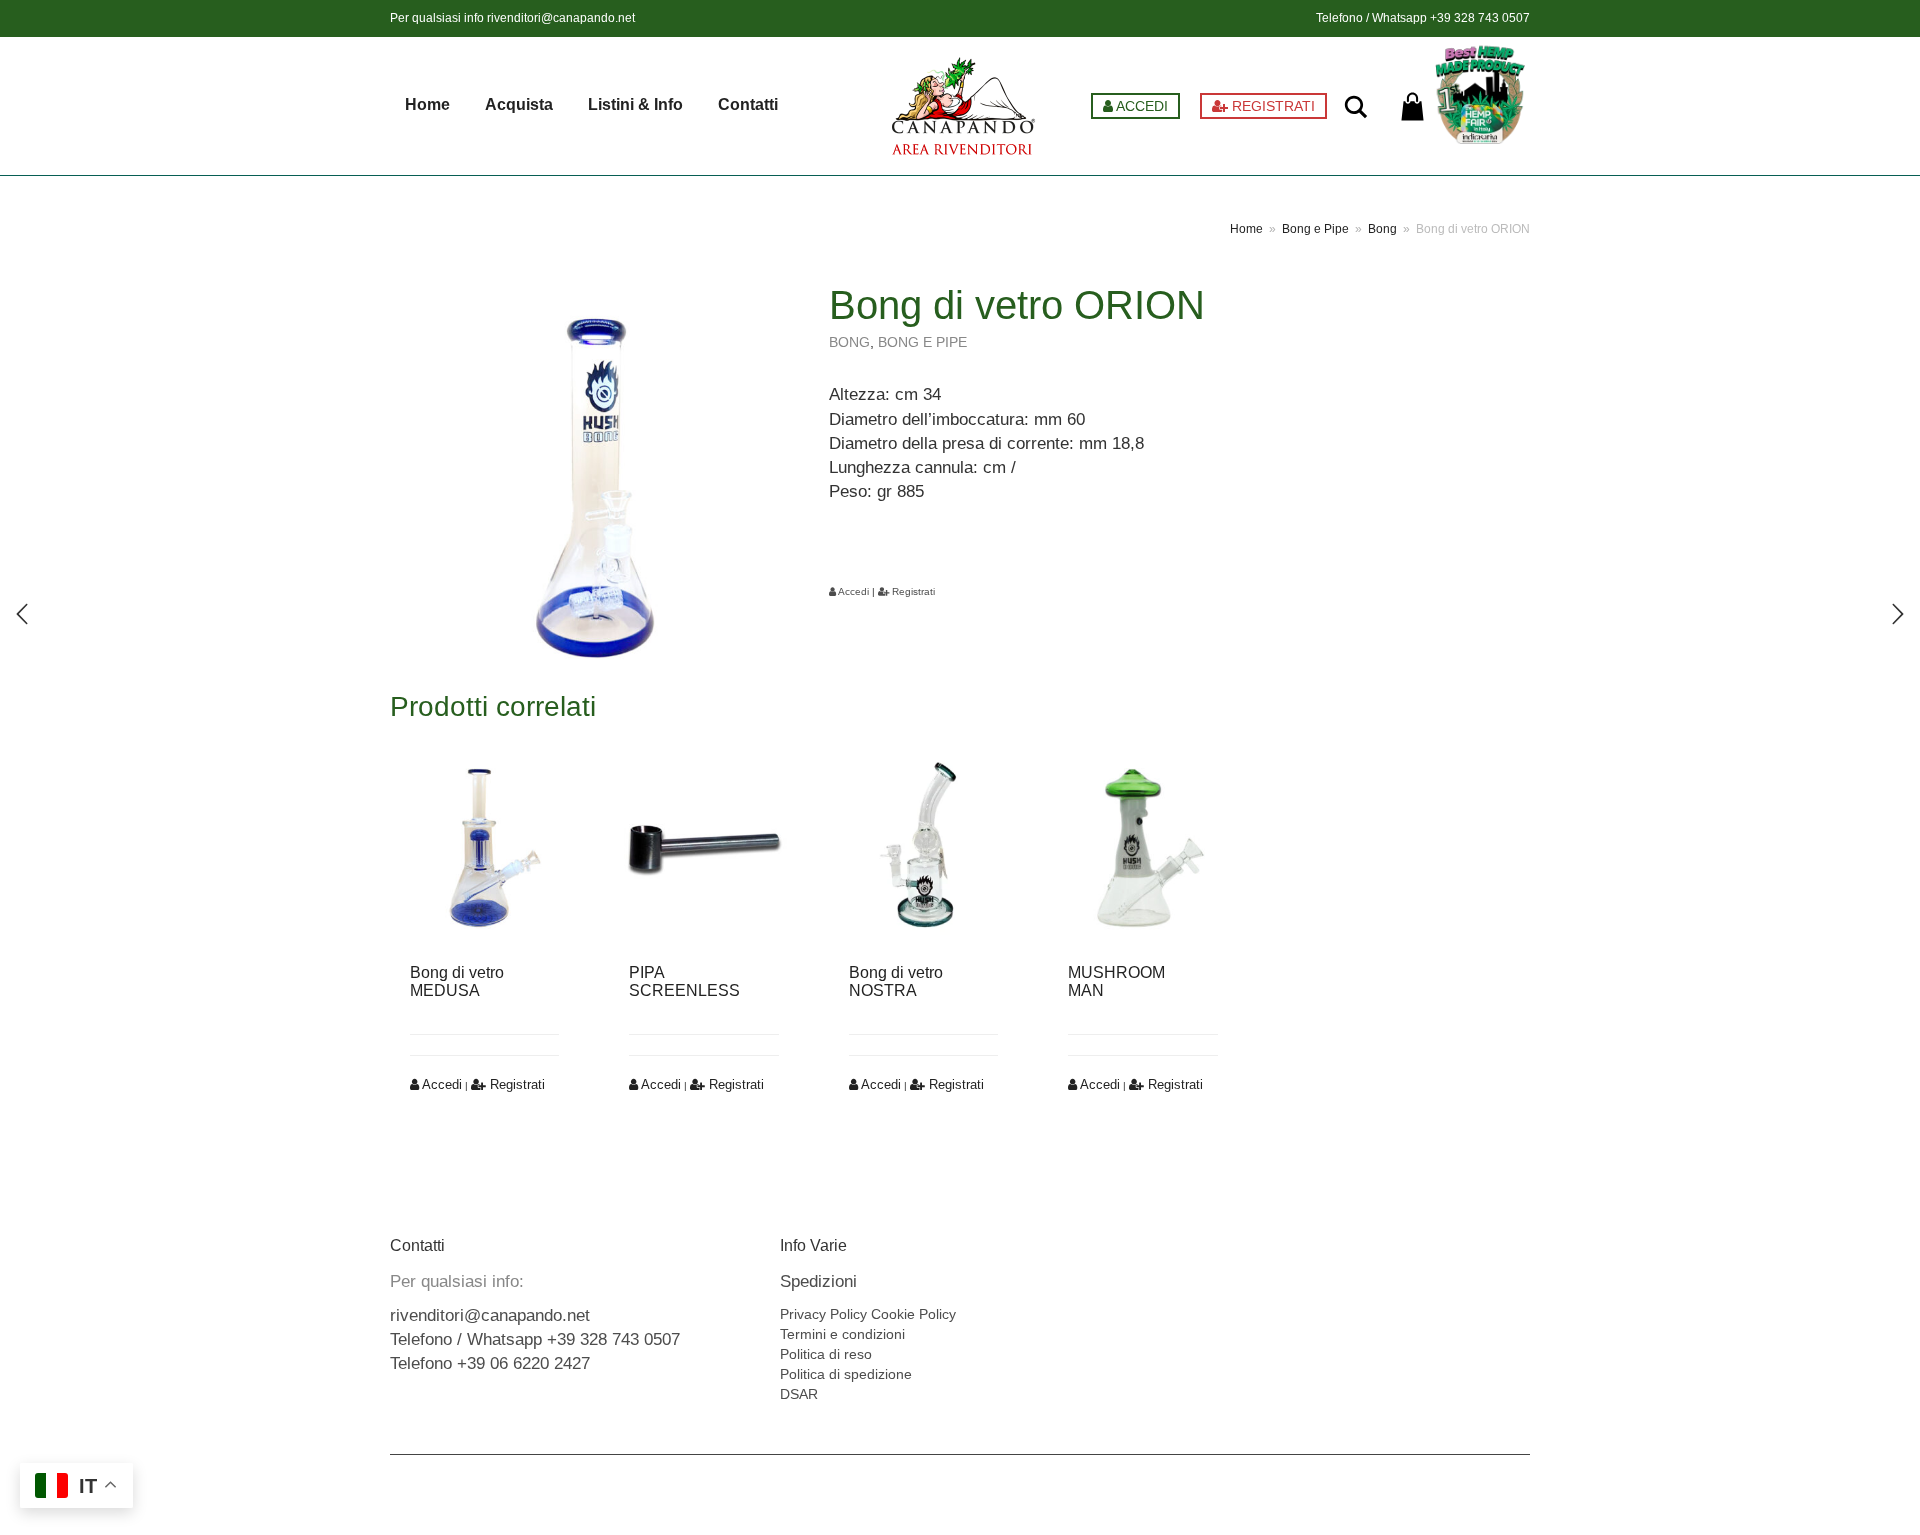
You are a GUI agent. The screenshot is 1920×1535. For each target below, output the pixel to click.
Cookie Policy (913, 1314)
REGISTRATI (1271, 106)
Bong (1382, 229)
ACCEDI (1140, 106)
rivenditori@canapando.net (561, 18)
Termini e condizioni (842, 1334)
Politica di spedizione (846, 1374)
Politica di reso (826, 1354)
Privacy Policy (823, 1314)
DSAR (799, 1394)
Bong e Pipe (1315, 229)
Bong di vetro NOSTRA (896, 981)
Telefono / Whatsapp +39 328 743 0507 (535, 1339)
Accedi (852, 591)
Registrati (912, 591)
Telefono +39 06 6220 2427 (490, 1363)
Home (427, 104)
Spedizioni (818, 1281)
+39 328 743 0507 (1480, 18)
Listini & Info (635, 104)
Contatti (748, 104)
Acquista (519, 104)
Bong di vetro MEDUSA (457, 981)
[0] (1412, 106)
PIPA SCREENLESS (684, 981)
